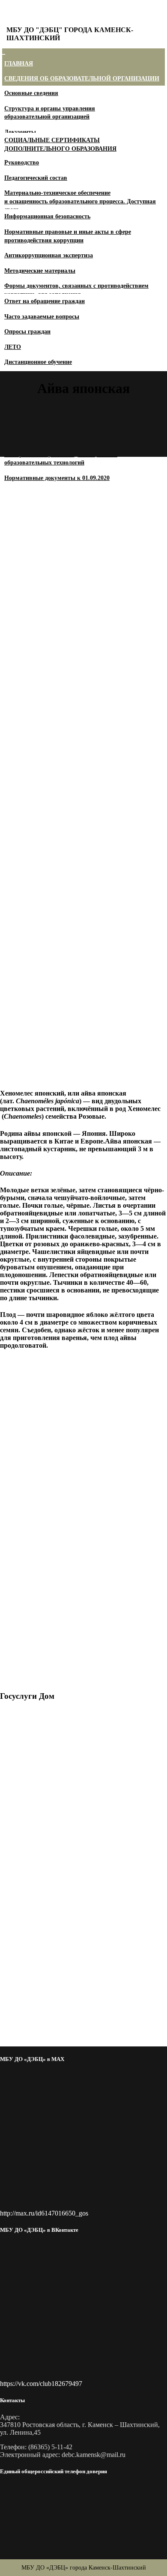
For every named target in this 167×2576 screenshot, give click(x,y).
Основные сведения (31, 93)
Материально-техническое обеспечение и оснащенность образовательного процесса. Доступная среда (80, 201)
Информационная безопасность (47, 216)
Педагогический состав (36, 178)
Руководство (22, 162)
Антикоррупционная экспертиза (49, 255)
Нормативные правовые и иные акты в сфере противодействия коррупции (68, 236)
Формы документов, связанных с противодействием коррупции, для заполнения (76, 290)
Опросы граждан (27, 332)
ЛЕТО (13, 347)
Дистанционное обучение (38, 362)
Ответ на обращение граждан (45, 301)
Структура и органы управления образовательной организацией (50, 113)
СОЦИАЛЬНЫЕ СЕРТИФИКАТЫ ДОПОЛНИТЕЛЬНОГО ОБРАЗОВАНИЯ (60, 144)
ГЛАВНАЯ (19, 64)
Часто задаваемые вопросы (42, 317)
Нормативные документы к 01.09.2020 (57, 478)
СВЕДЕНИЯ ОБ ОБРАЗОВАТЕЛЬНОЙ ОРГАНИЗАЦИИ (82, 79)
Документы (20, 132)
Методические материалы (40, 271)
